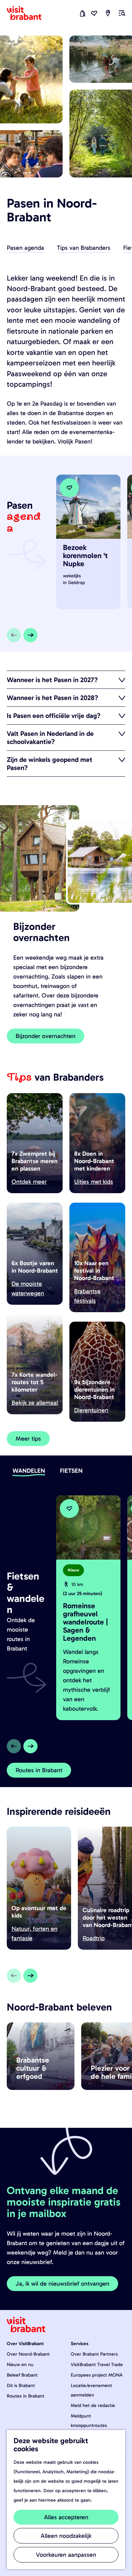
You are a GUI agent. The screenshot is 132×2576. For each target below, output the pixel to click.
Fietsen (71, 1471)
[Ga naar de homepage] (28, 13)
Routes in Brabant (39, 1770)
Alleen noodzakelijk (66, 2536)
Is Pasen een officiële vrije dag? (54, 716)
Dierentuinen (91, 1410)
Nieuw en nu (20, 2365)
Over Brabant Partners (94, 2354)
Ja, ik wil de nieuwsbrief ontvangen (62, 2284)
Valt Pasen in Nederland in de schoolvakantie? (50, 738)
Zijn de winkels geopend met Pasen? (50, 764)
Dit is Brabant (21, 2386)
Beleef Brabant (22, 2375)
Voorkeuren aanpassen (66, 2555)
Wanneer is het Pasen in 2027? (52, 680)
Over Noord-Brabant (28, 2354)
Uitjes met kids (94, 1182)
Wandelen (29, 1471)
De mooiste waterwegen (28, 1289)
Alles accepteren (66, 2517)
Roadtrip (94, 1938)
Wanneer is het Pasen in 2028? (52, 698)
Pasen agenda (25, 248)
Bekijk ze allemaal (35, 1403)
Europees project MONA (97, 2375)
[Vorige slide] (14, 635)
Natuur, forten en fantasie (35, 1933)
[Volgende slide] (30, 635)
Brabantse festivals (87, 1296)
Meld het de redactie (93, 2405)
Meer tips (28, 1439)
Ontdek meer (29, 1182)
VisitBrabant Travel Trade (97, 2365)
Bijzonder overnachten (46, 1036)
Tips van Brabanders (84, 248)
